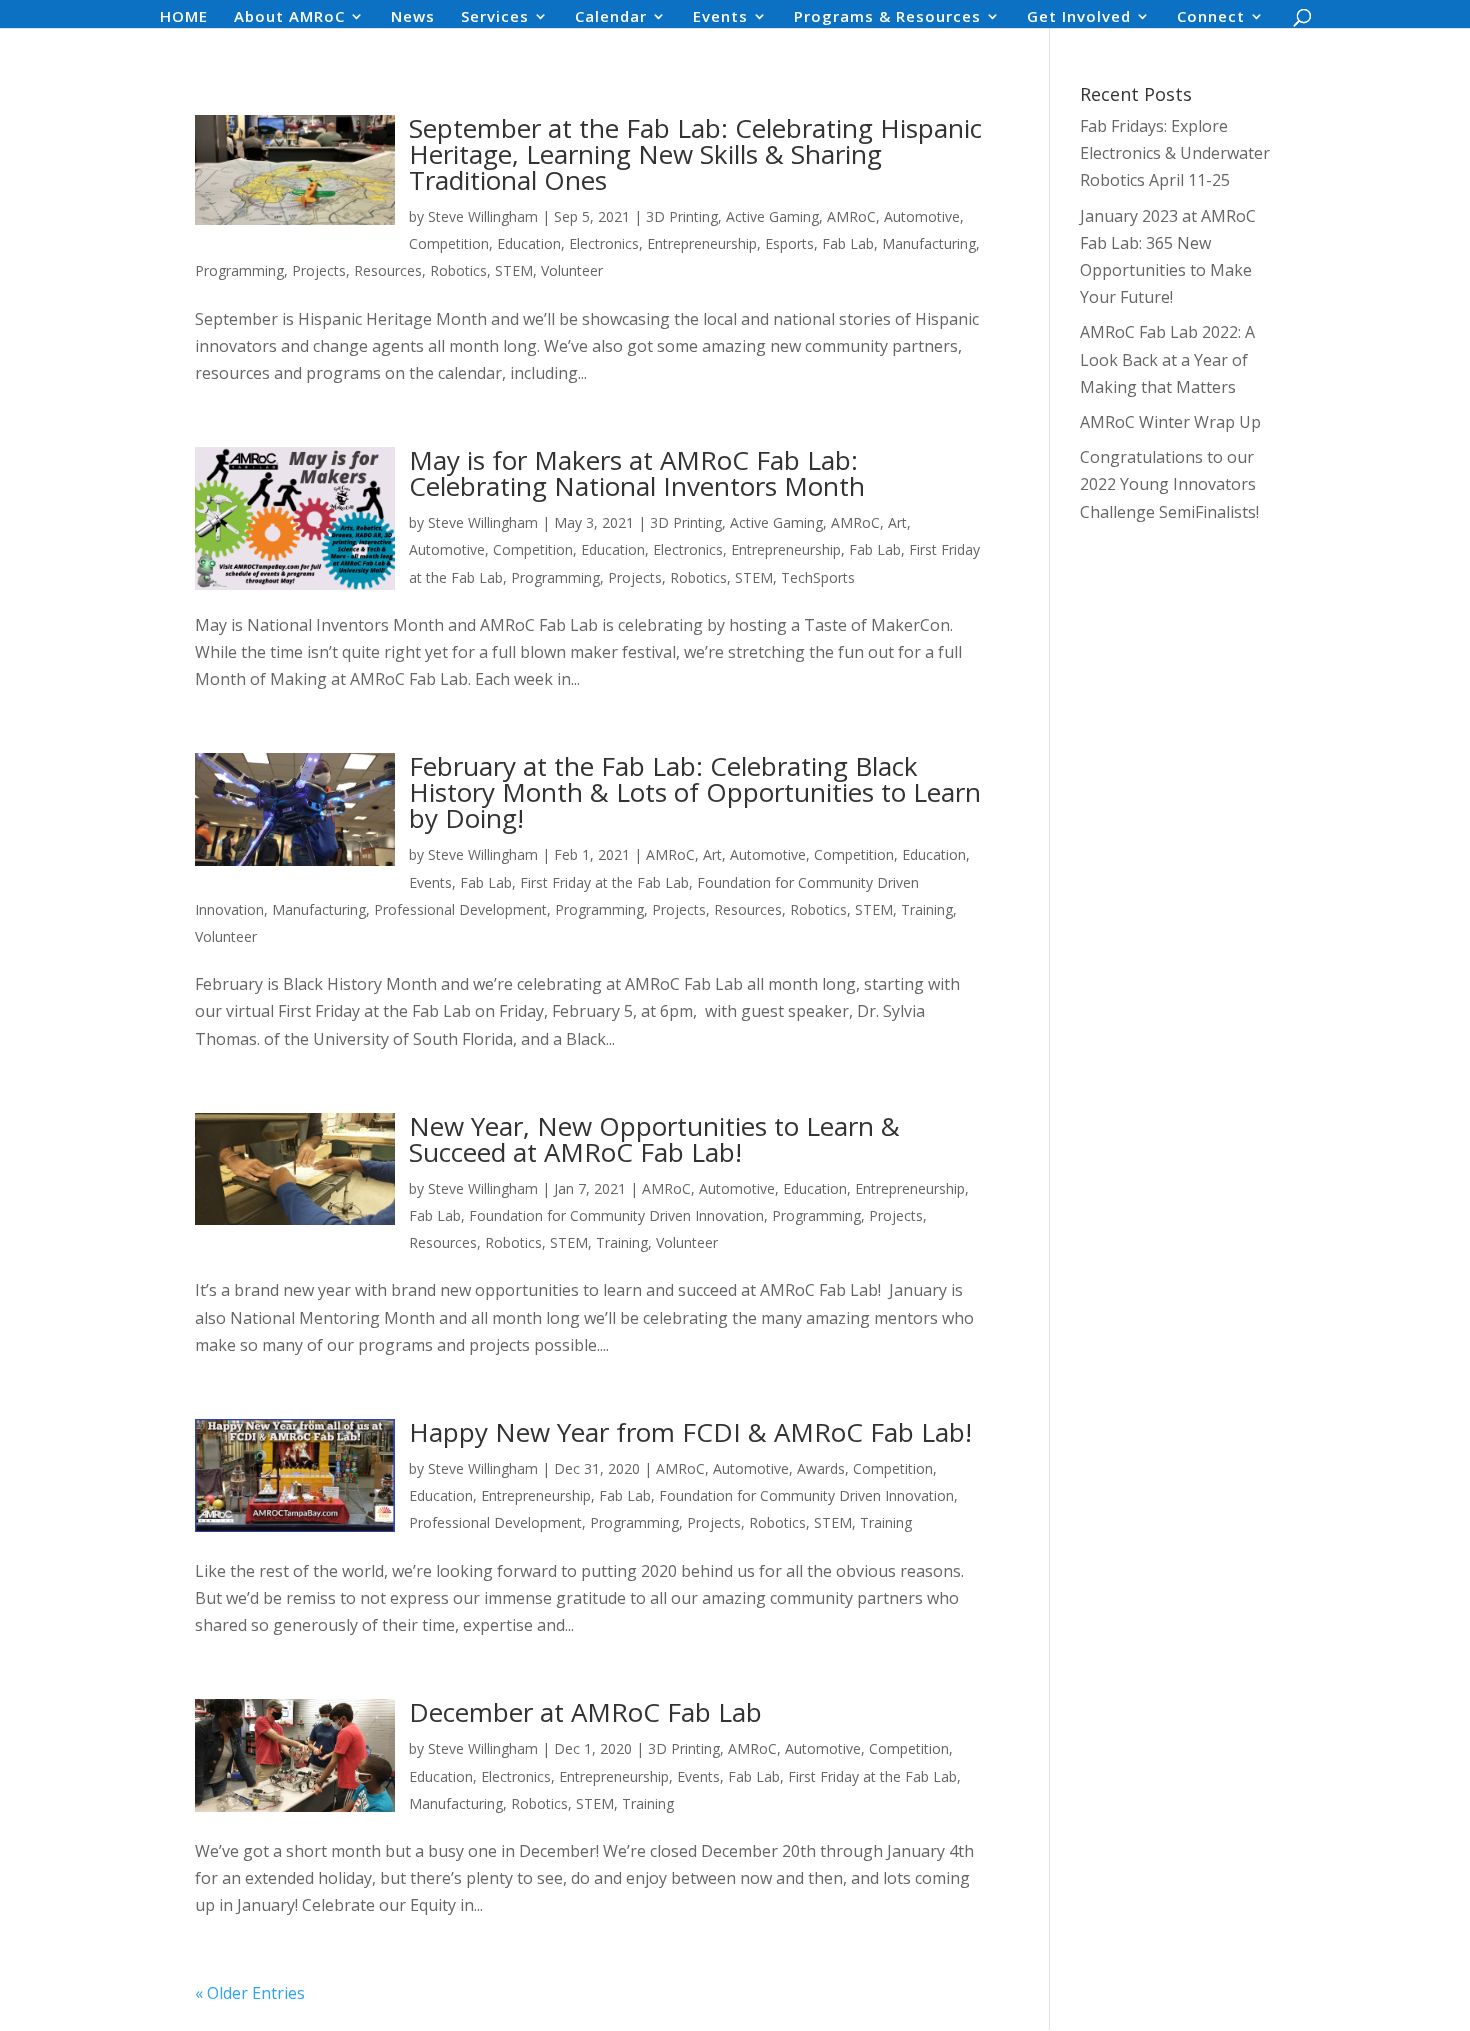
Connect (1211, 17)
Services (495, 17)
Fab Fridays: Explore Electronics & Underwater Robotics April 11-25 (1175, 153)
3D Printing (682, 216)
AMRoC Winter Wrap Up (1170, 422)
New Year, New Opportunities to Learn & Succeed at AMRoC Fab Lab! (654, 1139)
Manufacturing (929, 243)
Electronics (604, 243)
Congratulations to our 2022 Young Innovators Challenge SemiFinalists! (1169, 484)
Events (720, 17)
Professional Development (460, 909)
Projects (319, 270)
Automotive (922, 216)
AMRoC (851, 216)
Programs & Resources (887, 17)
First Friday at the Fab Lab (604, 882)
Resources (388, 270)
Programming (239, 270)
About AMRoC (289, 17)
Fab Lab (848, 243)
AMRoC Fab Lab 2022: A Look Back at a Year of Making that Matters (1167, 359)
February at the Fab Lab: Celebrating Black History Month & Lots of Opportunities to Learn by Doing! (695, 792)
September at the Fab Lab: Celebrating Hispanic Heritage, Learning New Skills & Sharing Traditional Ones (695, 154)
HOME (184, 17)
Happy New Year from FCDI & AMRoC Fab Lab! (690, 1432)
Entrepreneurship (702, 243)
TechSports (818, 577)
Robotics (458, 270)
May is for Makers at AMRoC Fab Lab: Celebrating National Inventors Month (637, 473)
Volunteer (572, 270)
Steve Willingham (483, 216)
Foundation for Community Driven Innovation (616, 1215)
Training (927, 909)
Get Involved (1079, 17)
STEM (514, 270)
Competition (449, 243)
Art (897, 522)
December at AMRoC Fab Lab (585, 1712)
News (413, 17)
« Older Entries (250, 1993)
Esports (789, 243)
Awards (821, 1468)
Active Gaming (772, 216)
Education (529, 243)
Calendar (611, 17)
